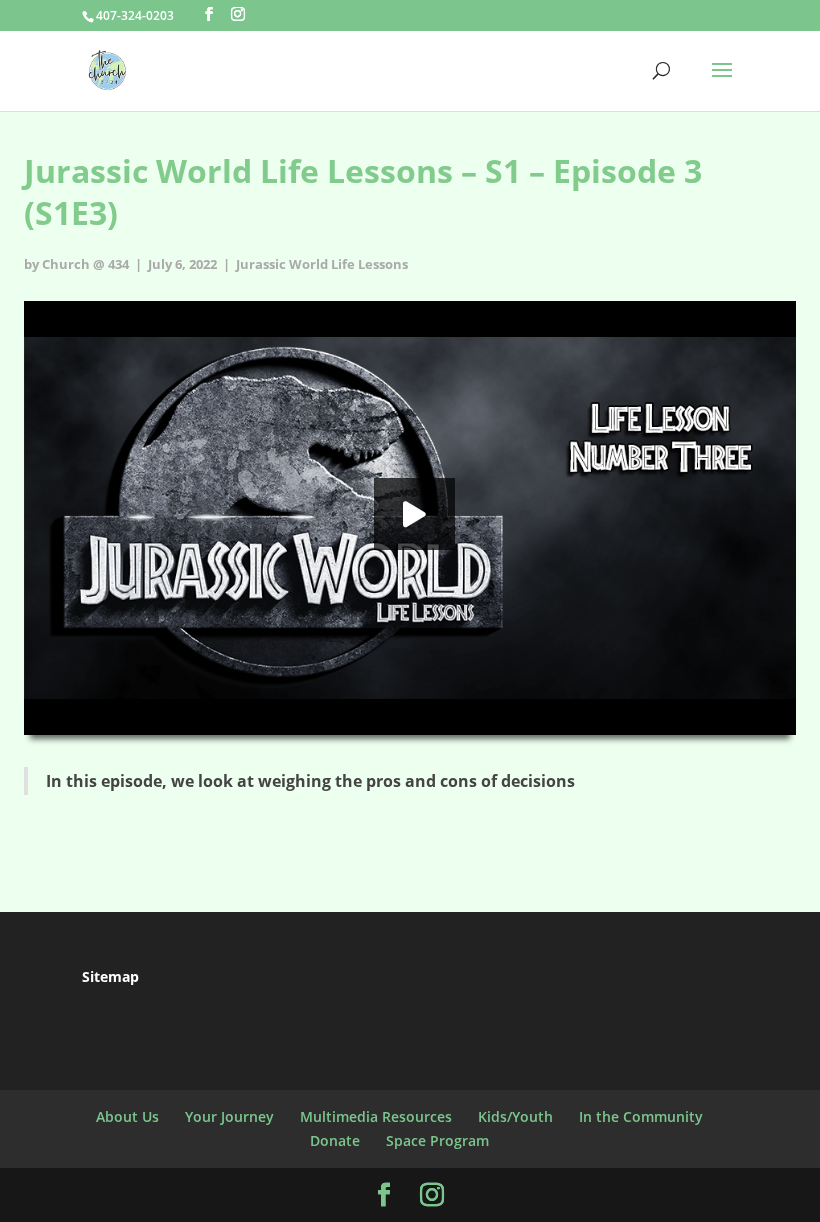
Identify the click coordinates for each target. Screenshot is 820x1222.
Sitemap (110, 976)
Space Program (437, 1140)
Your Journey (229, 1116)
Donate (335, 1140)
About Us (127, 1116)
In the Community (641, 1116)
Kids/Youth (515, 1116)
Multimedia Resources (376, 1116)
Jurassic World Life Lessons (322, 264)
